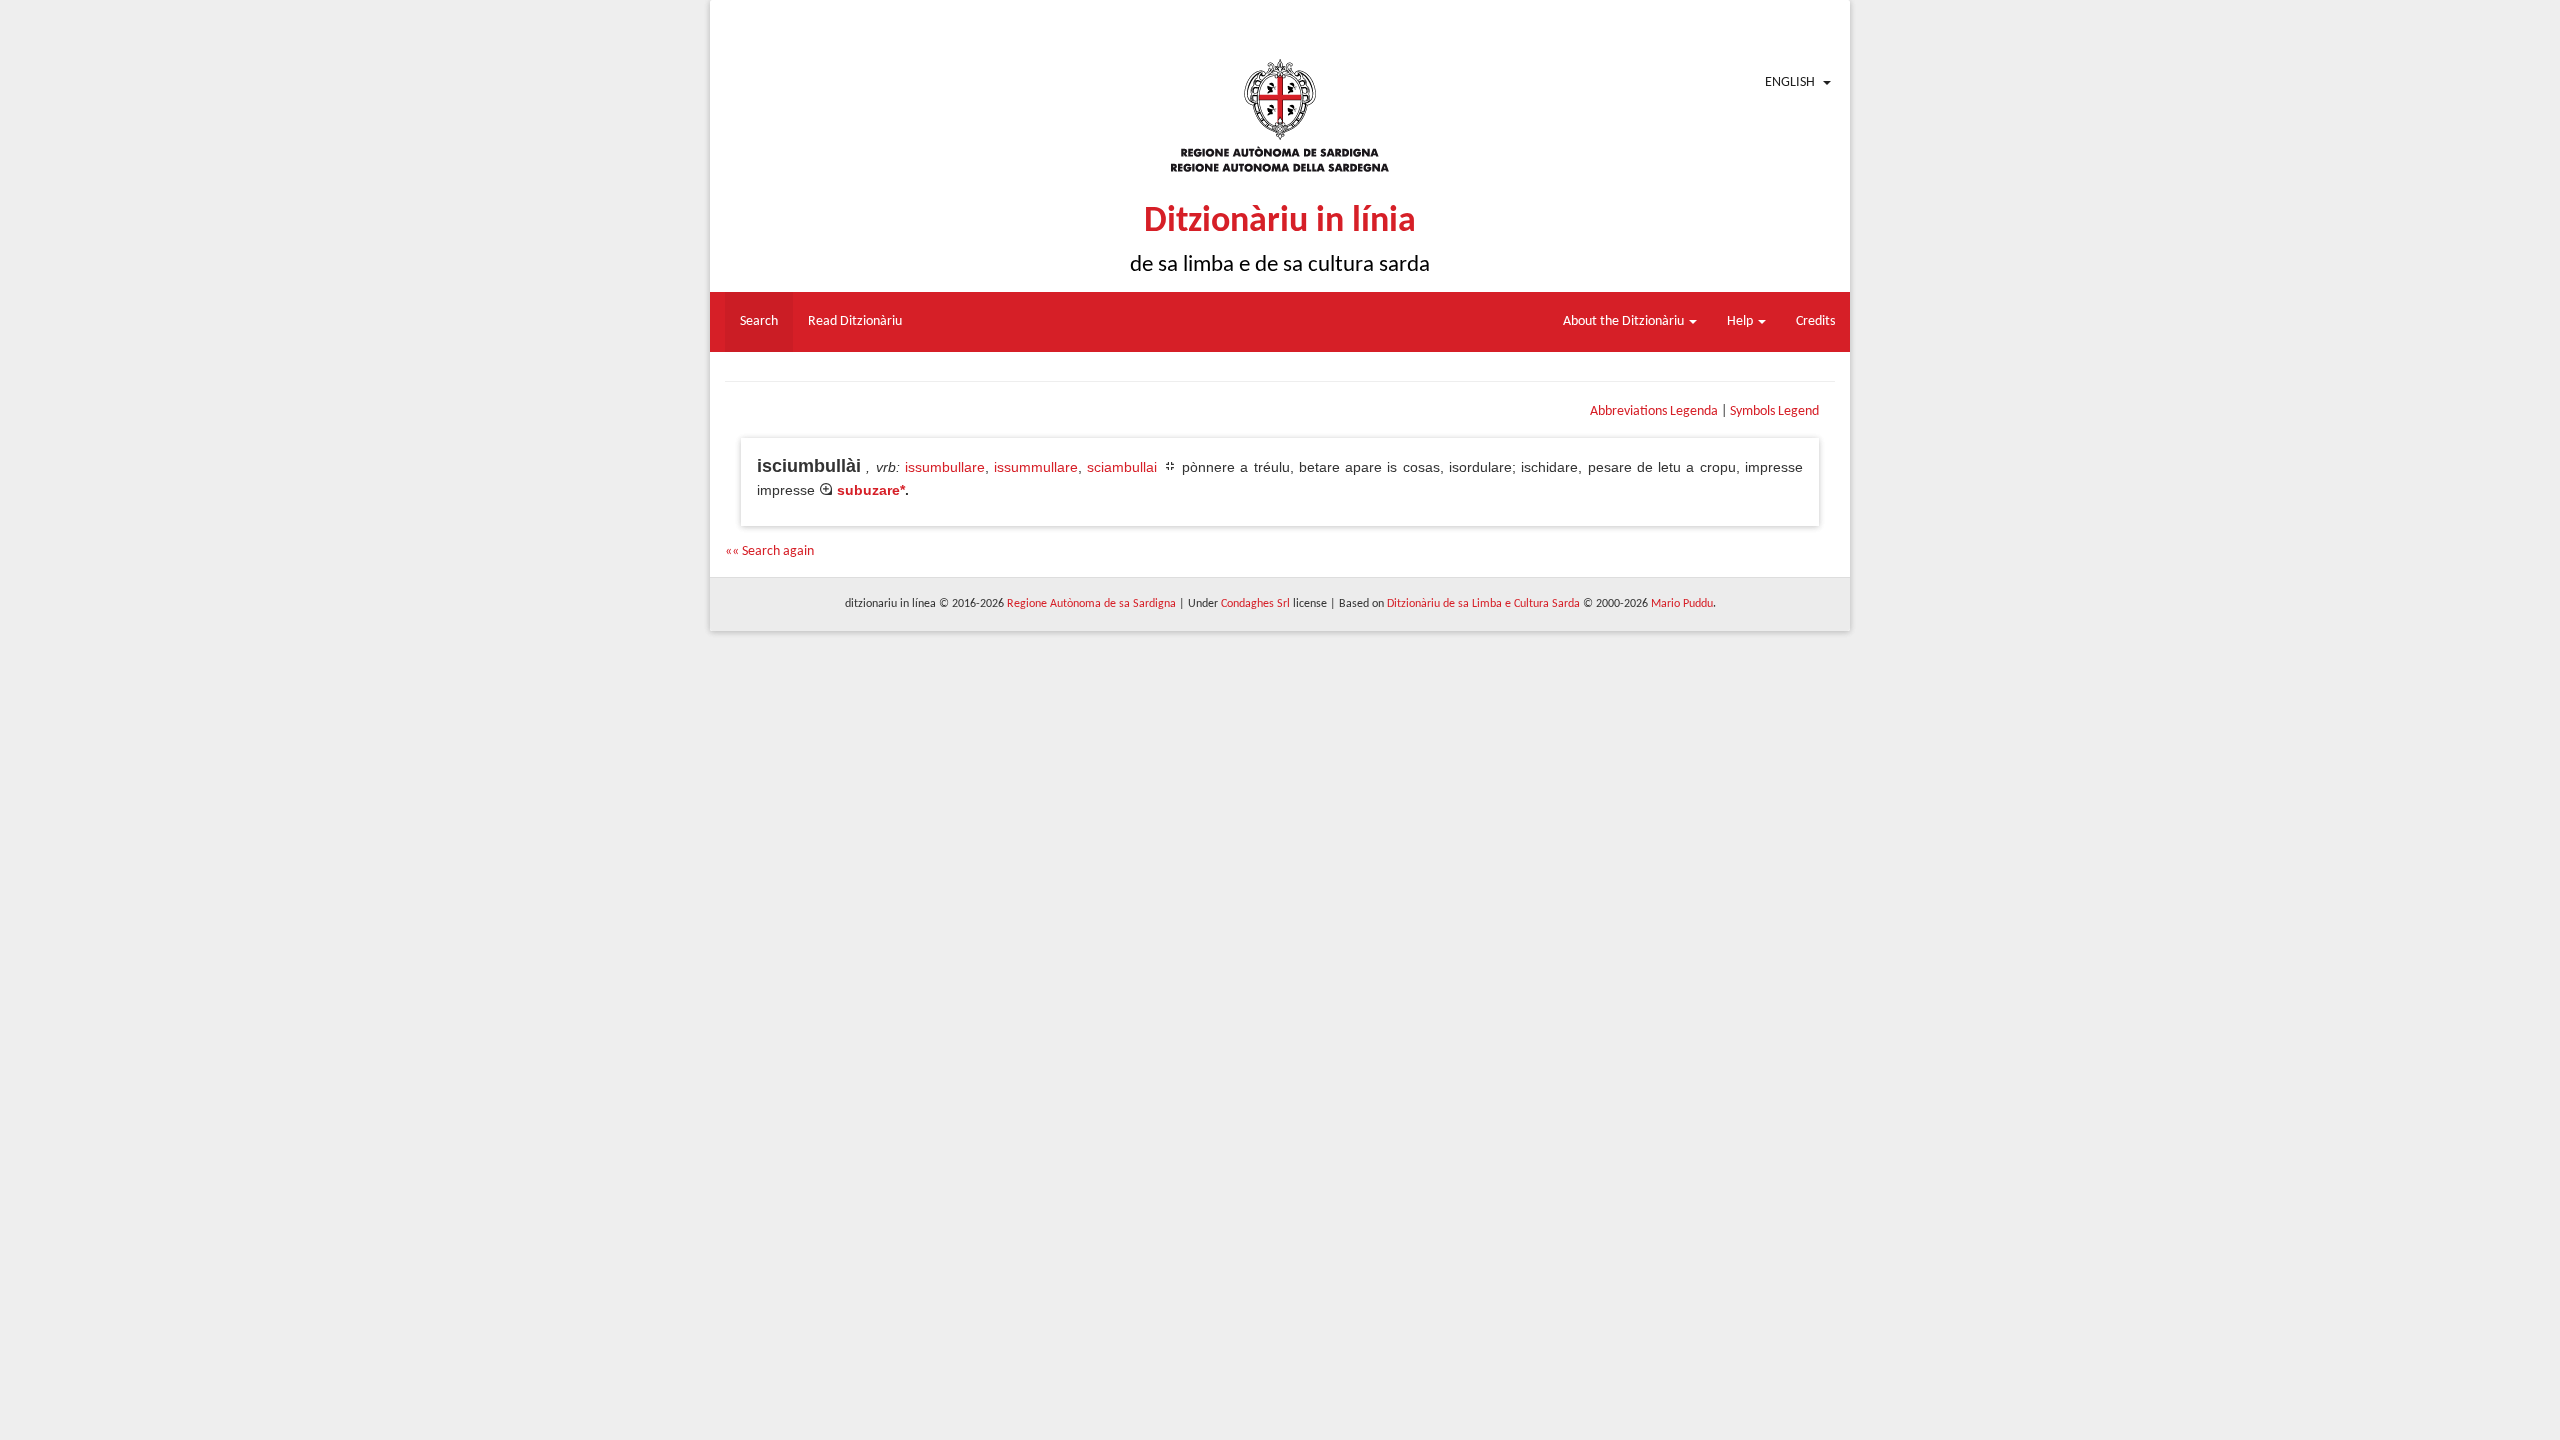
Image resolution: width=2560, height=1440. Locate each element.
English (1790, 82)
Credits (1815, 321)
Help (1741, 321)
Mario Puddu (1682, 604)
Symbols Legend (1774, 411)
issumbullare (945, 467)
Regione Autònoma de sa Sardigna (1091, 604)
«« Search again (769, 551)
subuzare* (871, 490)
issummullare (1036, 467)
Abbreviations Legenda (1654, 411)
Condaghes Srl (1255, 604)
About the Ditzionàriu (1625, 321)
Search (759, 321)
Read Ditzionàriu (855, 321)
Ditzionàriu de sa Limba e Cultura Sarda (1483, 604)
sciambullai (1122, 467)
